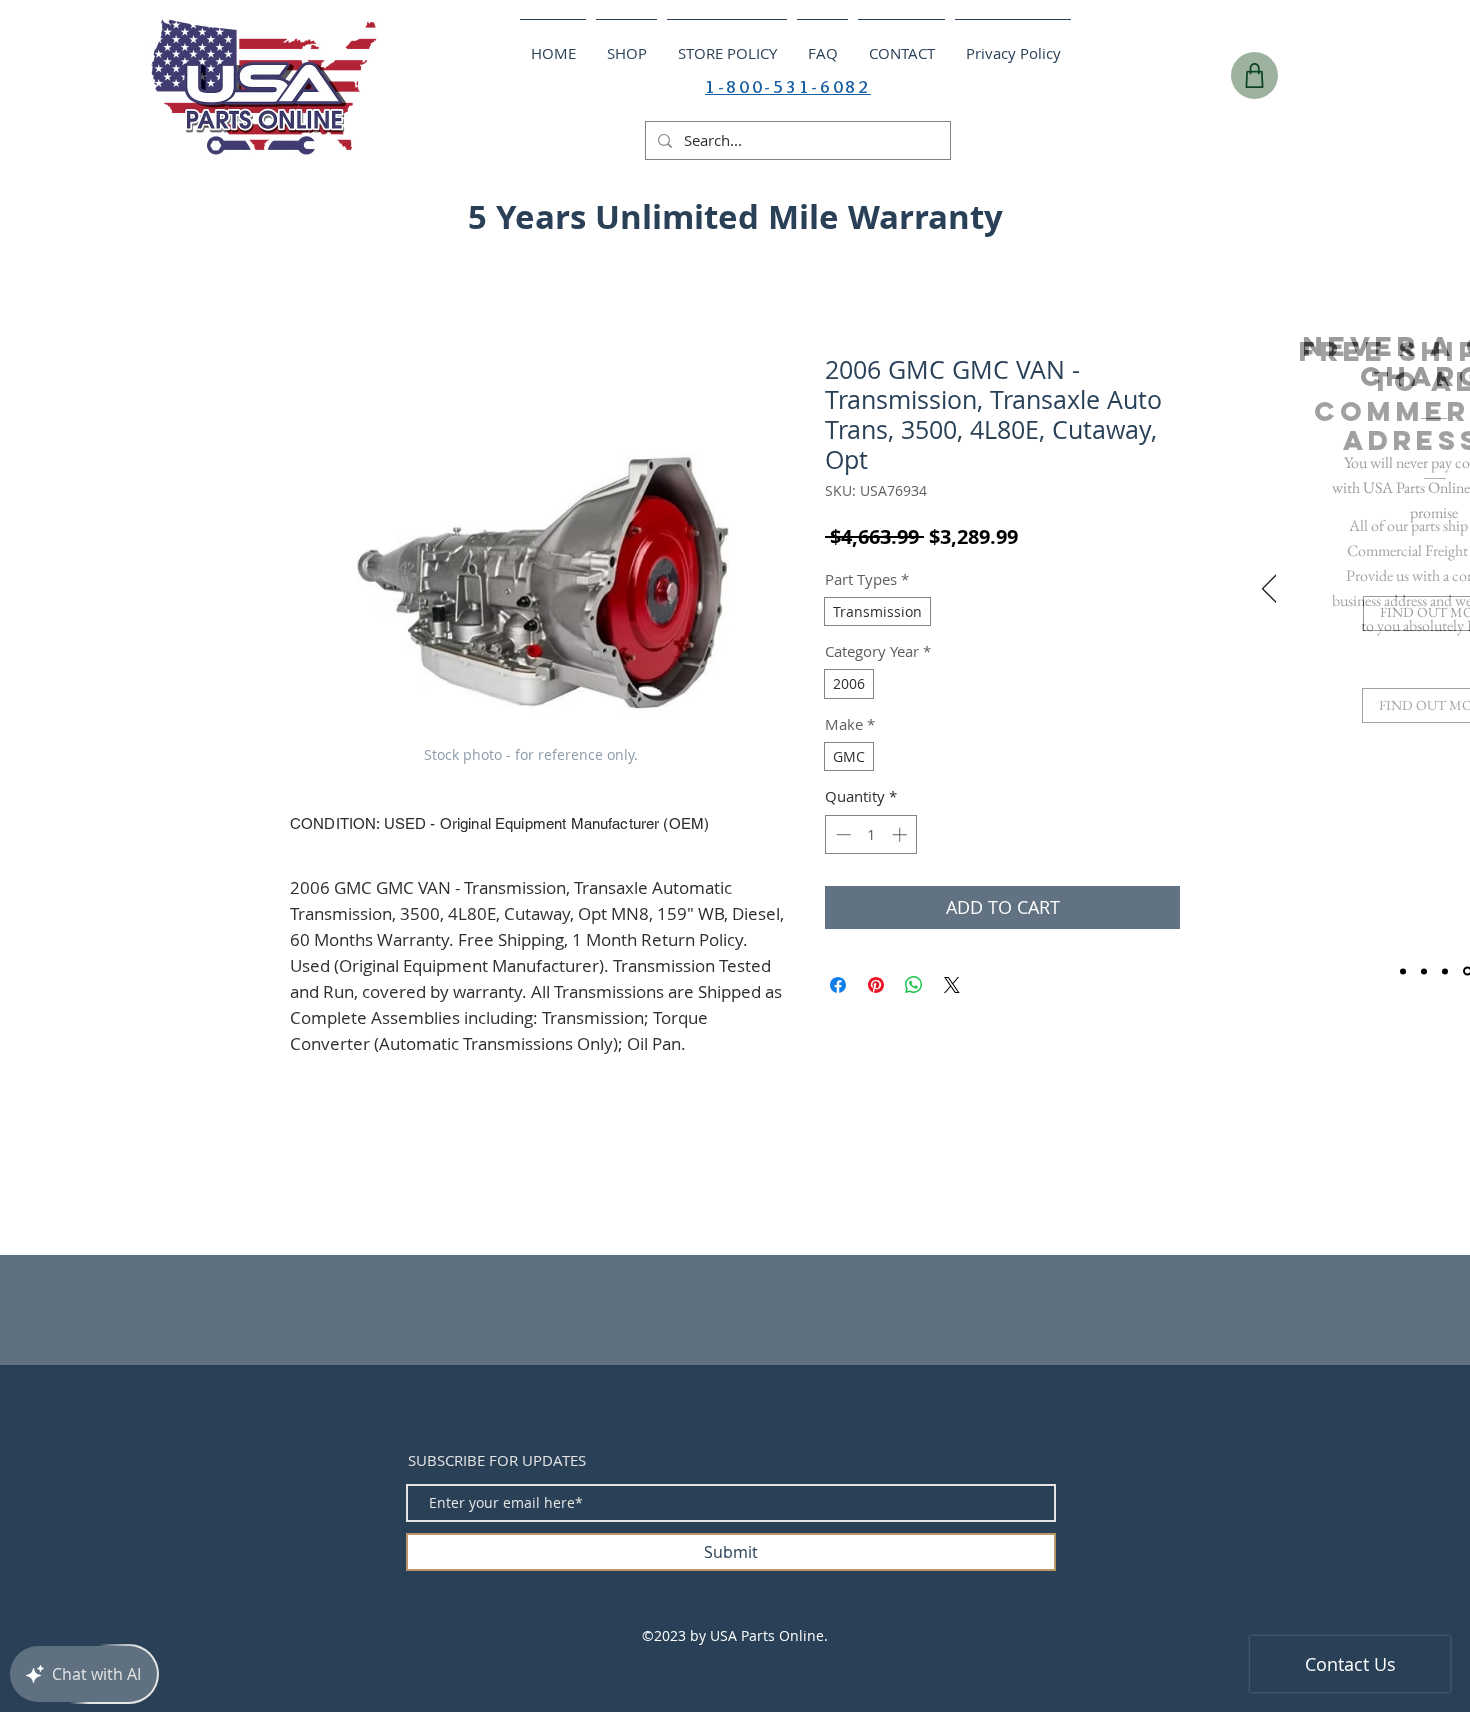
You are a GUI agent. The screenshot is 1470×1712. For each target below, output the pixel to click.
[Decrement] (841, 834)
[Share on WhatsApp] (914, 985)
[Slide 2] (1424, 971)
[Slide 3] (1445, 971)
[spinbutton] (871, 834)
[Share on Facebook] (838, 985)
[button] (1323, 211)
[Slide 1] (1403, 971)
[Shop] (1254, 75)
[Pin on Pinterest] (876, 985)
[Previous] (1269, 590)
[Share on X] (952, 985)
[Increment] (901, 834)
